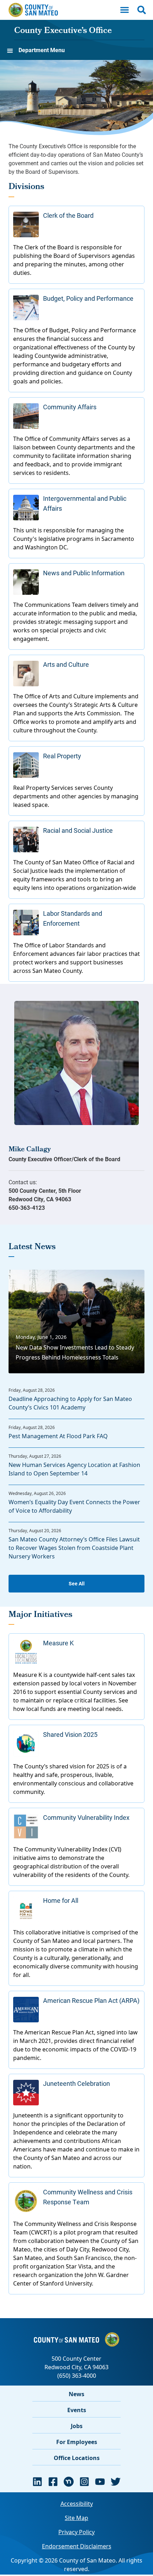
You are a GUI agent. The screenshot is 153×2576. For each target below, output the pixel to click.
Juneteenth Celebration (76, 2083)
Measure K (58, 1643)
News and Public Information (84, 573)
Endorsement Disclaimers (77, 2546)
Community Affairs (70, 407)
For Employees (77, 2442)
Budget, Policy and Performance (88, 298)
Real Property (62, 756)
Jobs (77, 2426)
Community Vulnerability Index (86, 1817)
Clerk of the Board (68, 215)
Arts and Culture (66, 664)
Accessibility (77, 2504)
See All (77, 1583)
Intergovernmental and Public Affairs (85, 503)
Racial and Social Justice (78, 830)
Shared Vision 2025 (70, 1734)
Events (77, 2410)
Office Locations (77, 2458)
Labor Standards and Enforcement (73, 918)
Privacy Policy (76, 2532)
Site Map (76, 2518)
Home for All (61, 1900)
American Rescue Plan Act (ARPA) (91, 2000)
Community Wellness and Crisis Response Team (88, 2197)
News (76, 2394)
